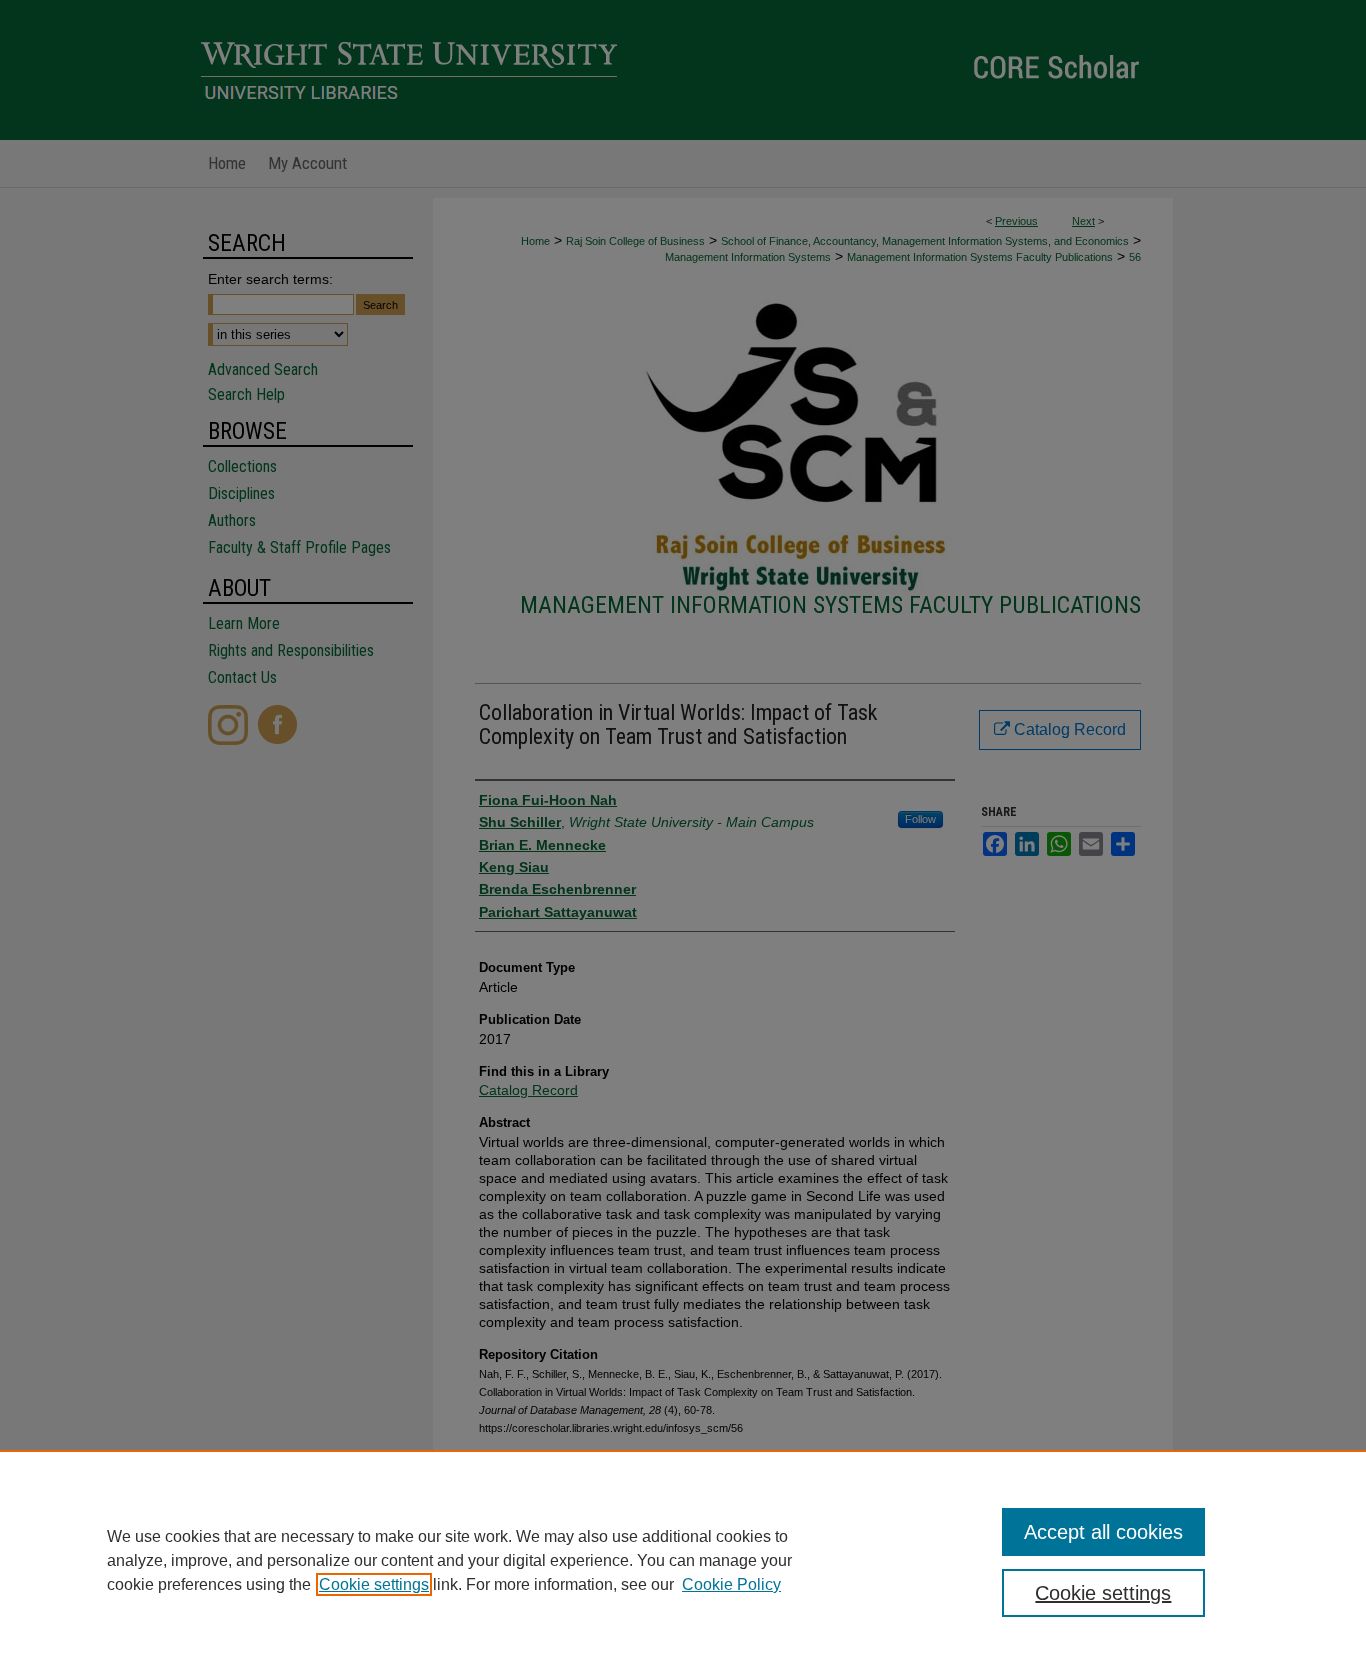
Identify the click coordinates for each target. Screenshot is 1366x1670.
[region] (683, 1560)
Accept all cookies (1103, 1532)
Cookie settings (374, 1584)
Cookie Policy (731, 1584)
